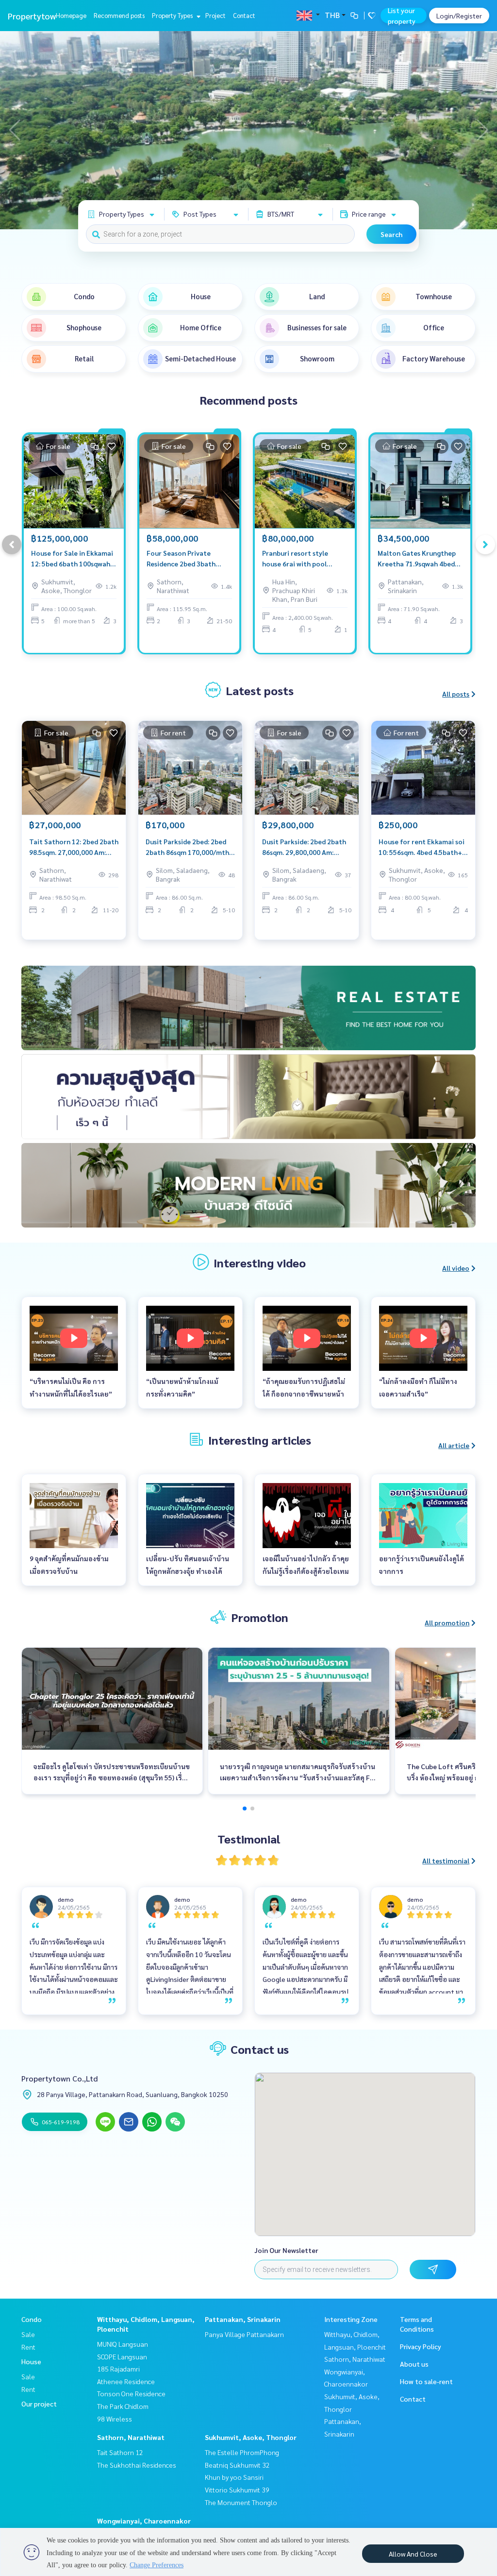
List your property (402, 16)
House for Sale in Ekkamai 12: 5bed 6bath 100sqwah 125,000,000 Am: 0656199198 (72, 559)
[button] (482, 130)
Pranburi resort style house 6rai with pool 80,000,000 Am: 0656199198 (295, 559)
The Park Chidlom (123, 2406)
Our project (39, 2404)
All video (456, 1268)
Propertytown (34, 16)
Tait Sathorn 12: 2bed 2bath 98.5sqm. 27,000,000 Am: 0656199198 (74, 847)
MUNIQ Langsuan (123, 2344)
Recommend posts (119, 15)
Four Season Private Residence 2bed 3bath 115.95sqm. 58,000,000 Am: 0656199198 (189, 559)
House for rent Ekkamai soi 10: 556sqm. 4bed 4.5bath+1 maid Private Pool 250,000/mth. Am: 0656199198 (422, 847)
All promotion (447, 1622)
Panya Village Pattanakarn (244, 2334)
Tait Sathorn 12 (120, 2452)
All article (454, 1445)
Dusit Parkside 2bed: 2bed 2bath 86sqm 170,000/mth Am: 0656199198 (187, 847)
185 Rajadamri (118, 2369)
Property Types (173, 15)
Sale (28, 2334)
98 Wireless (115, 2419)
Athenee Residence (126, 2381)
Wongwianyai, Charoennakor (144, 2521)
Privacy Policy (421, 2346)
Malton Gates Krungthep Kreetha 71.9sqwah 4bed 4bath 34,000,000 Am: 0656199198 (417, 559)
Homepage (71, 15)
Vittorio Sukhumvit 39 (237, 2490)
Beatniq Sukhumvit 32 (237, 2465)
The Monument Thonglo (241, 2502)
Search (391, 234)
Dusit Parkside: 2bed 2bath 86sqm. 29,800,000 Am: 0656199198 (304, 847)
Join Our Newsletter (286, 2250)
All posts (456, 694)
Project (215, 15)
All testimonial (446, 1860)
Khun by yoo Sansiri (234, 2477)
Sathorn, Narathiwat (131, 2437)
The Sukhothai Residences (137, 2465)
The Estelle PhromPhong (242, 2452)
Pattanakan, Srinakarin (243, 2319)
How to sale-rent (426, 2381)
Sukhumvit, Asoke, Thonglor (251, 2437)
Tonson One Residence (131, 2393)
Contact (244, 15)
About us (414, 2364)
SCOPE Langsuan (122, 2356)
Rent (28, 2347)
